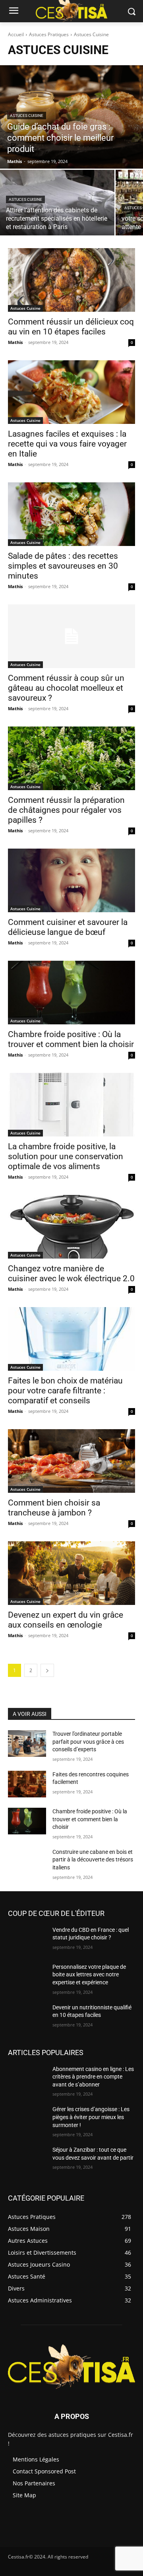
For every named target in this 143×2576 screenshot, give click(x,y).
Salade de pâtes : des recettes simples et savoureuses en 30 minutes (63, 566)
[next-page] (47, 1670)
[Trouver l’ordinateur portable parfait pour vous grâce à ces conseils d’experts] (27, 1744)
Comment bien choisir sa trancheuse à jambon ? (54, 1508)
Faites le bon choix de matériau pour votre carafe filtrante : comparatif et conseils (65, 1391)
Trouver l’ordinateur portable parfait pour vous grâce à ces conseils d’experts (88, 1742)
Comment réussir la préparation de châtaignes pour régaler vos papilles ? (66, 810)
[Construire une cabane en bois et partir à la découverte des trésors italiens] (27, 1862)
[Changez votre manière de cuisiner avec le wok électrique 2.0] (71, 1227)
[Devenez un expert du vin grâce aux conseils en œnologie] (71, 1573)
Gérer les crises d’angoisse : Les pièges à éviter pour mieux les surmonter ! (91, 2117)
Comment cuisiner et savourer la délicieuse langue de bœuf (68, 927)
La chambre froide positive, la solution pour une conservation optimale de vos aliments (66, 1156)
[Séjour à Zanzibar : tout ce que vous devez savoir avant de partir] (27, 2159)
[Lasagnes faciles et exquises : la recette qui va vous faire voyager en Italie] (71, 392)
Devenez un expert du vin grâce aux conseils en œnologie (66, 1620)
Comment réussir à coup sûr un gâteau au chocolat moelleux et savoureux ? (66, 688)
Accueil (16, 34)
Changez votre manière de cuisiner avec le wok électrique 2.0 (71, 1273)
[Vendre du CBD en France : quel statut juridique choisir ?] (27, 1940)
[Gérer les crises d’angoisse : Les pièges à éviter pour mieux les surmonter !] (27, 2119)
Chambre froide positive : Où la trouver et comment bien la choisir (71, 1039)
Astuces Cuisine (27, 116)
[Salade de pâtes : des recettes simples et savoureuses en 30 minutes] (71, 514)
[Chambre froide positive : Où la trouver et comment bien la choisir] (71, 993)
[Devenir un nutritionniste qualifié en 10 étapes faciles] (27, 2017)
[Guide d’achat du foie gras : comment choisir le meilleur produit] (71, 117)
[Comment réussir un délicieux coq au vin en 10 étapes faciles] (71, 280)
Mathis (15, 342)
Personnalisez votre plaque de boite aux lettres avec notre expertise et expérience (89, 1975)
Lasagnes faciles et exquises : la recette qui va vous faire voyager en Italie (67, 444)
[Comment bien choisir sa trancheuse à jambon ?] (71, 1461)
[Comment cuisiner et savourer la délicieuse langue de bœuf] (71, 880)
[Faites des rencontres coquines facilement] (27, 1784)
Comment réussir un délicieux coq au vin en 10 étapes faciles (71, 327)
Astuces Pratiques (49, 34)
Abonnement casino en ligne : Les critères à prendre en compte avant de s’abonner (93, 2077)
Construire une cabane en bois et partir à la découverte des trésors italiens (93, 1860)
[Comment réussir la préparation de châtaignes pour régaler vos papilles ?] (71, 758)
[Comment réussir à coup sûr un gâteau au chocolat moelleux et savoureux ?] (71, 636)
